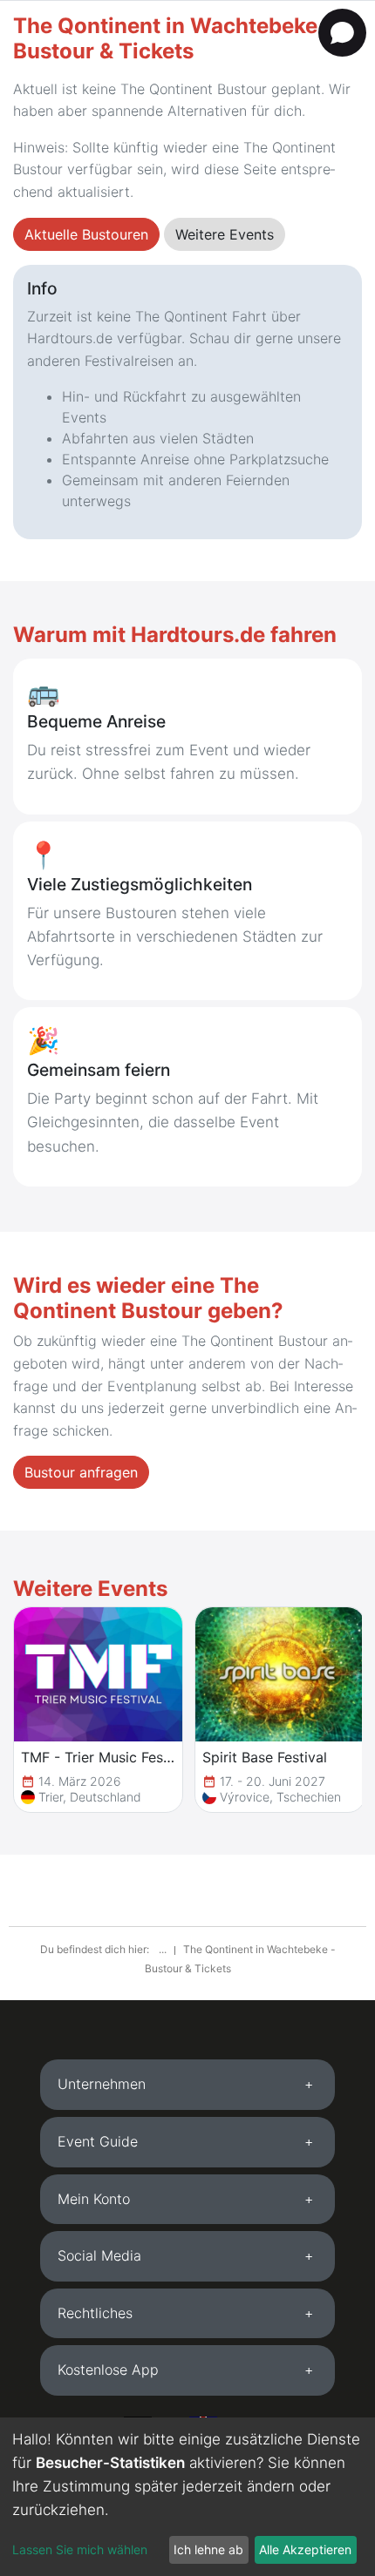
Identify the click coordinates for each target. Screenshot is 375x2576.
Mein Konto (94, 2199)
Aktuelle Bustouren (86, 234)
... (164, 1949)
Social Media (99, 2255)
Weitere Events (225, 234)
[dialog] (187, 2497)
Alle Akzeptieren (305, 2549)
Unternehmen (102, 2084)
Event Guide (98, 2141)
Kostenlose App (108, 2370)
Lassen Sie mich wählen (80, 2549)
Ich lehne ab (208, 2549)
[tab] (187, 2085)
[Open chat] (342, 33)
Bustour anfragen (81, 1472)
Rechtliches (95, 2313)
